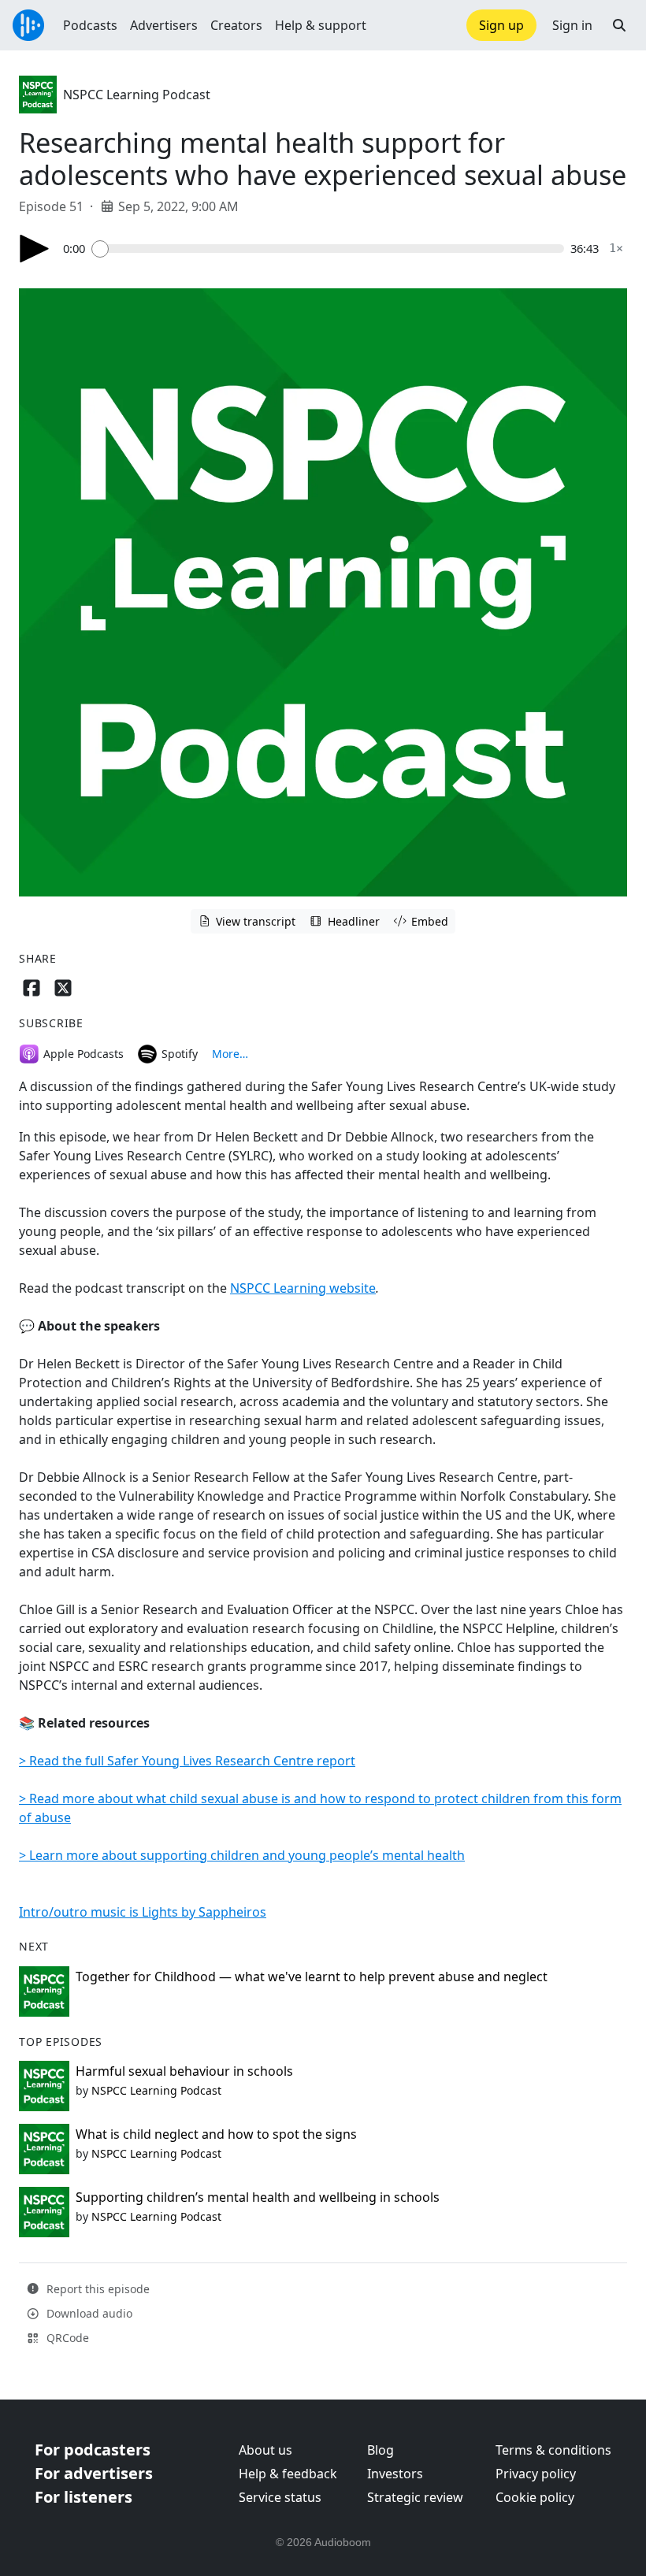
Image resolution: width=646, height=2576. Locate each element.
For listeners (84, 2497)
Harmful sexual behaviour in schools (184, 2071)
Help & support (321, 25)
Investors (395, 2474)
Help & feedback (288, 2474)
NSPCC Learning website (303, 1288)
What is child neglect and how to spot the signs (216, 2134)
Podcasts (90, 25)
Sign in (572, 25)
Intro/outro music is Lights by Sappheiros (143, 1912)
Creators (236, 25)
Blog (381, 2450)
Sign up (501, 25)
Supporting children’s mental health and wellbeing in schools (258, 2197)
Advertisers (164, 25)
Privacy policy (536, 2474)
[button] (619, 25)
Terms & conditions (553, 2450)
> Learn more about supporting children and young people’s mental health (242, 1855)
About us (265, 2450)
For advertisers (94, 2473)
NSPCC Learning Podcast (137, 95)
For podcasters (93, 2450)
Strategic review (415, 2497)
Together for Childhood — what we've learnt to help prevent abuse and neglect (312, 1977)
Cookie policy (535, 2497)
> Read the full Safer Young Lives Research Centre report (187, 1761)
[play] (35, 249)
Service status (280, 2497)
